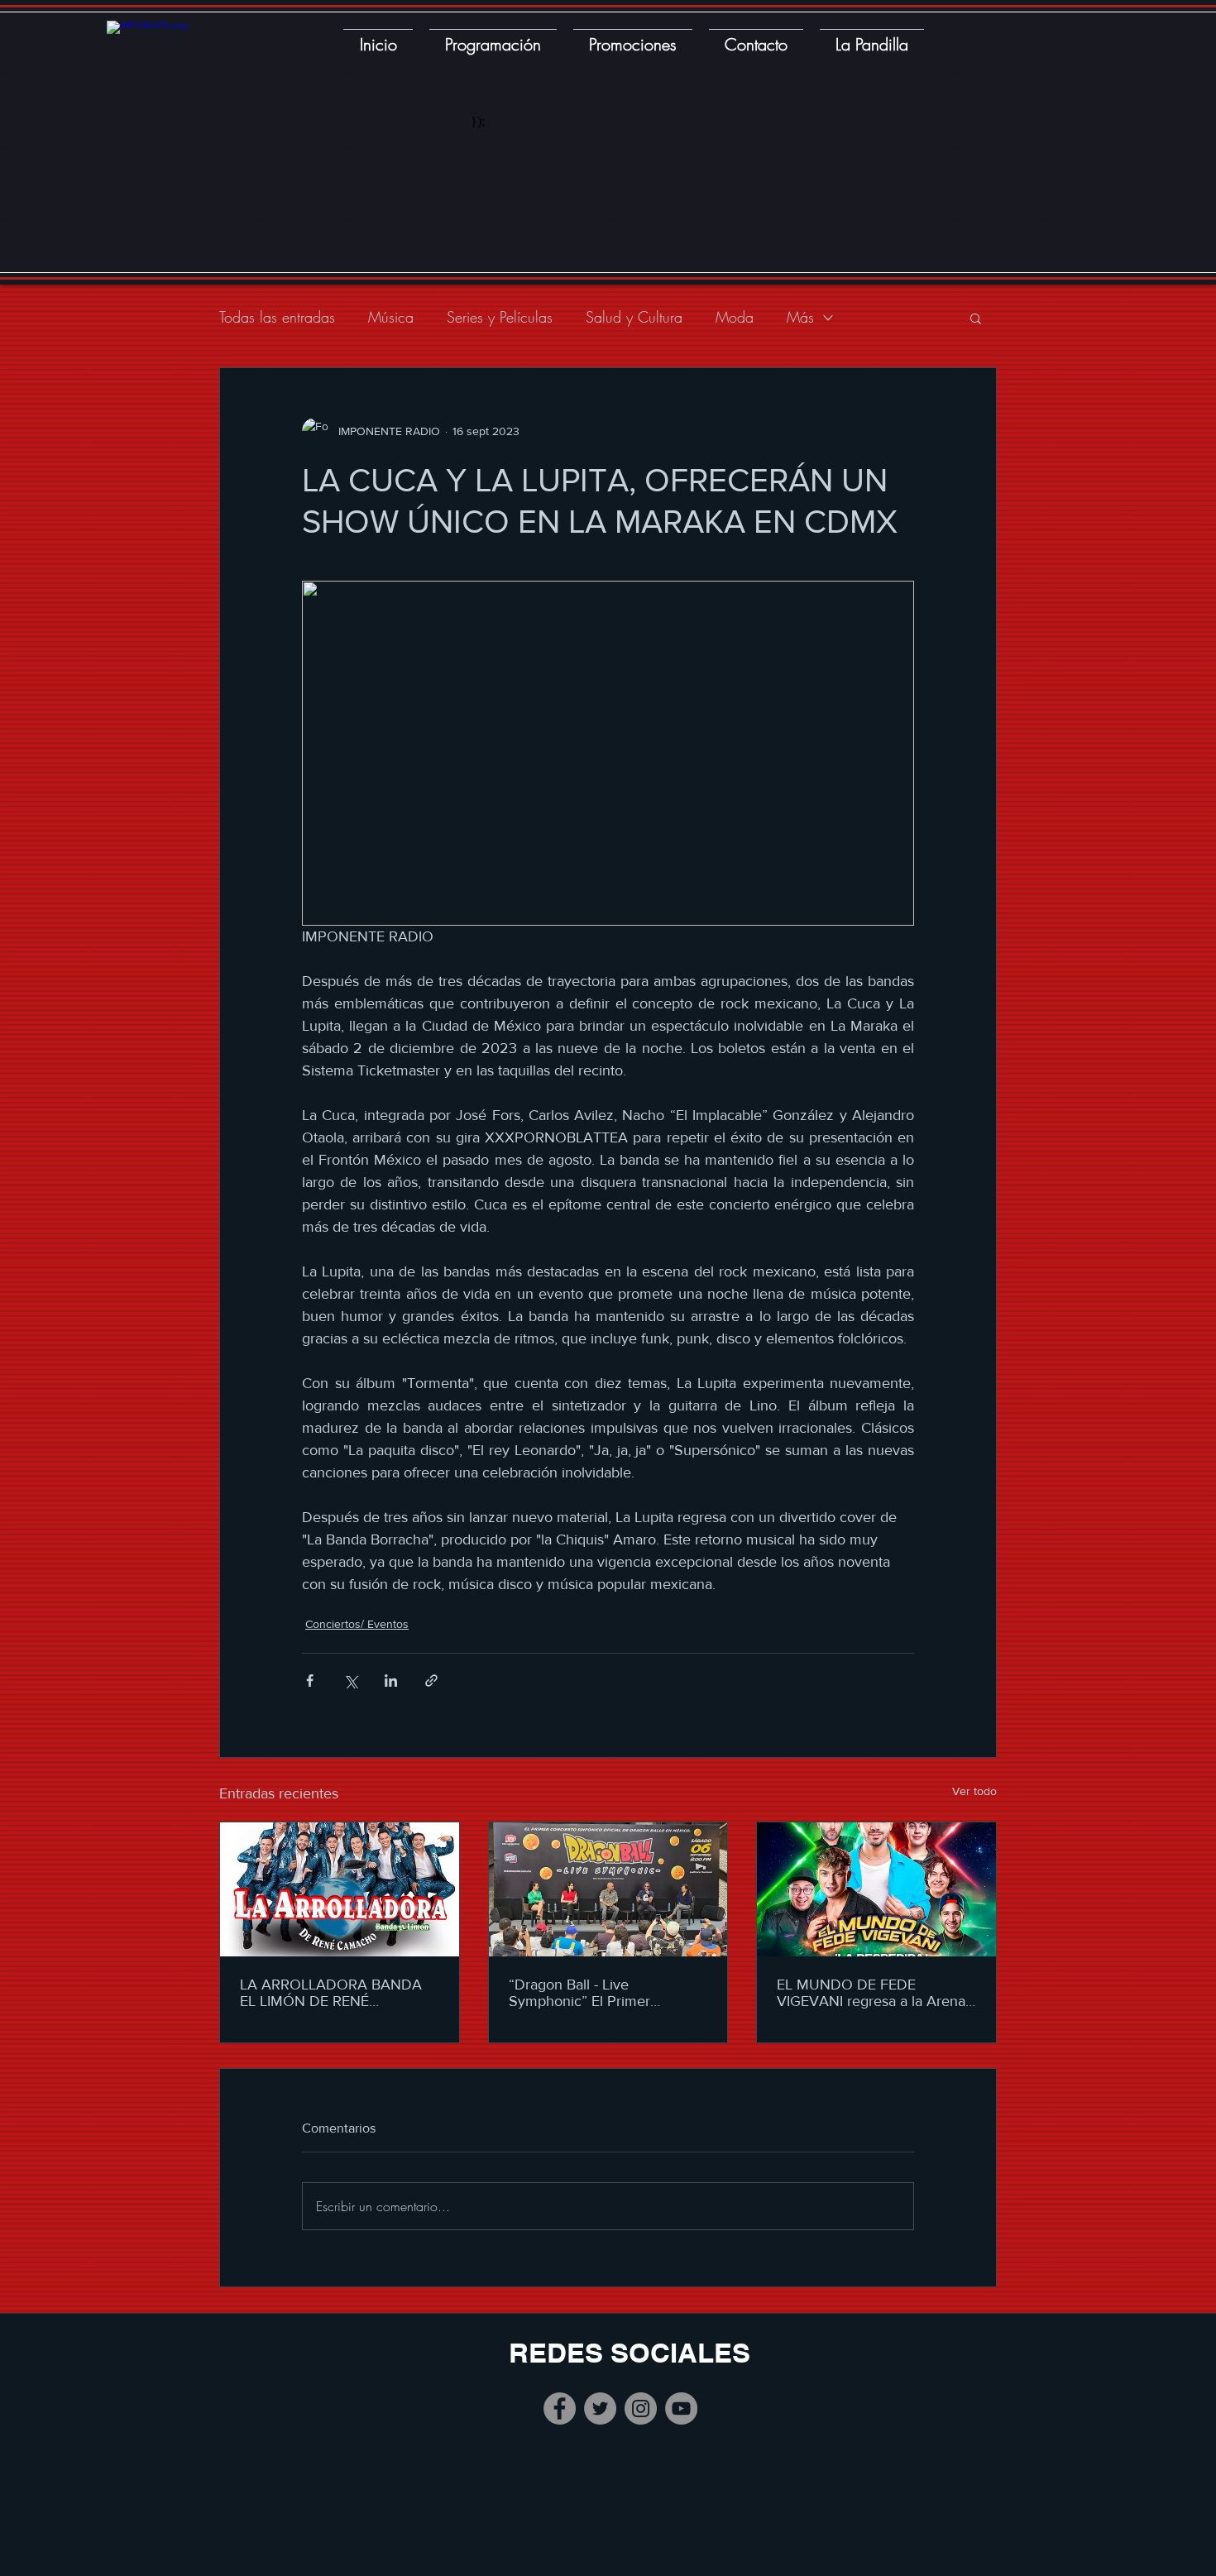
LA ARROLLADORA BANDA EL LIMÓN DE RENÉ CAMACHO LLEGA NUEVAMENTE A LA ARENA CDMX (333, 1993)
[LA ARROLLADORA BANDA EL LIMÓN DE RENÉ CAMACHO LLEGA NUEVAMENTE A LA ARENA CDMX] (340, 1889)
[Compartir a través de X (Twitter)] (350, 1681)
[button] (976, 318)
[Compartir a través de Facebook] (310, 1681)
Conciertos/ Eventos (357, 1624)
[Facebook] (560, 2408)
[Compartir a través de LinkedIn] (391, 1681)
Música (391, 317)
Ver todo (974, 1791)
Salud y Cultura (634, 317)
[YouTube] (681, 2408)
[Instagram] (641, 2408)
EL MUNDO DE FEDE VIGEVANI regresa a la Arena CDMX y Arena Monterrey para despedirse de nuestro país (871, 1993)
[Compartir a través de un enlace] (431, 1681)
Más (800, 317)
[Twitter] (600, 2408)
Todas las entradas (277, 317)
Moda (735, 317)
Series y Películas (500, 317)
